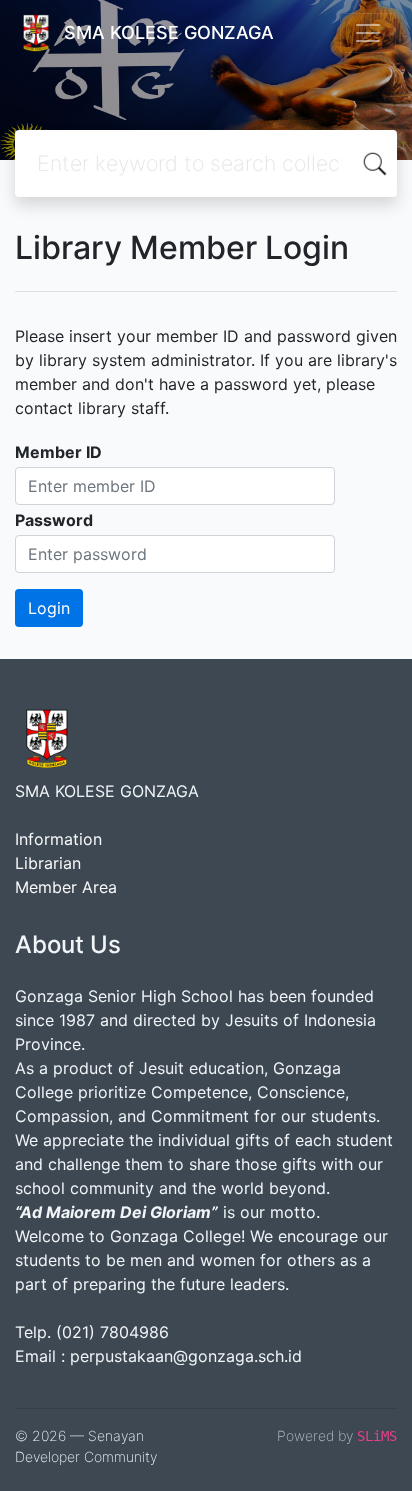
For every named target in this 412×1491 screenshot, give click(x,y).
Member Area (66, 887)
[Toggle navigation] (368, 33)
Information (58, 839)
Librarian (48, 863)
